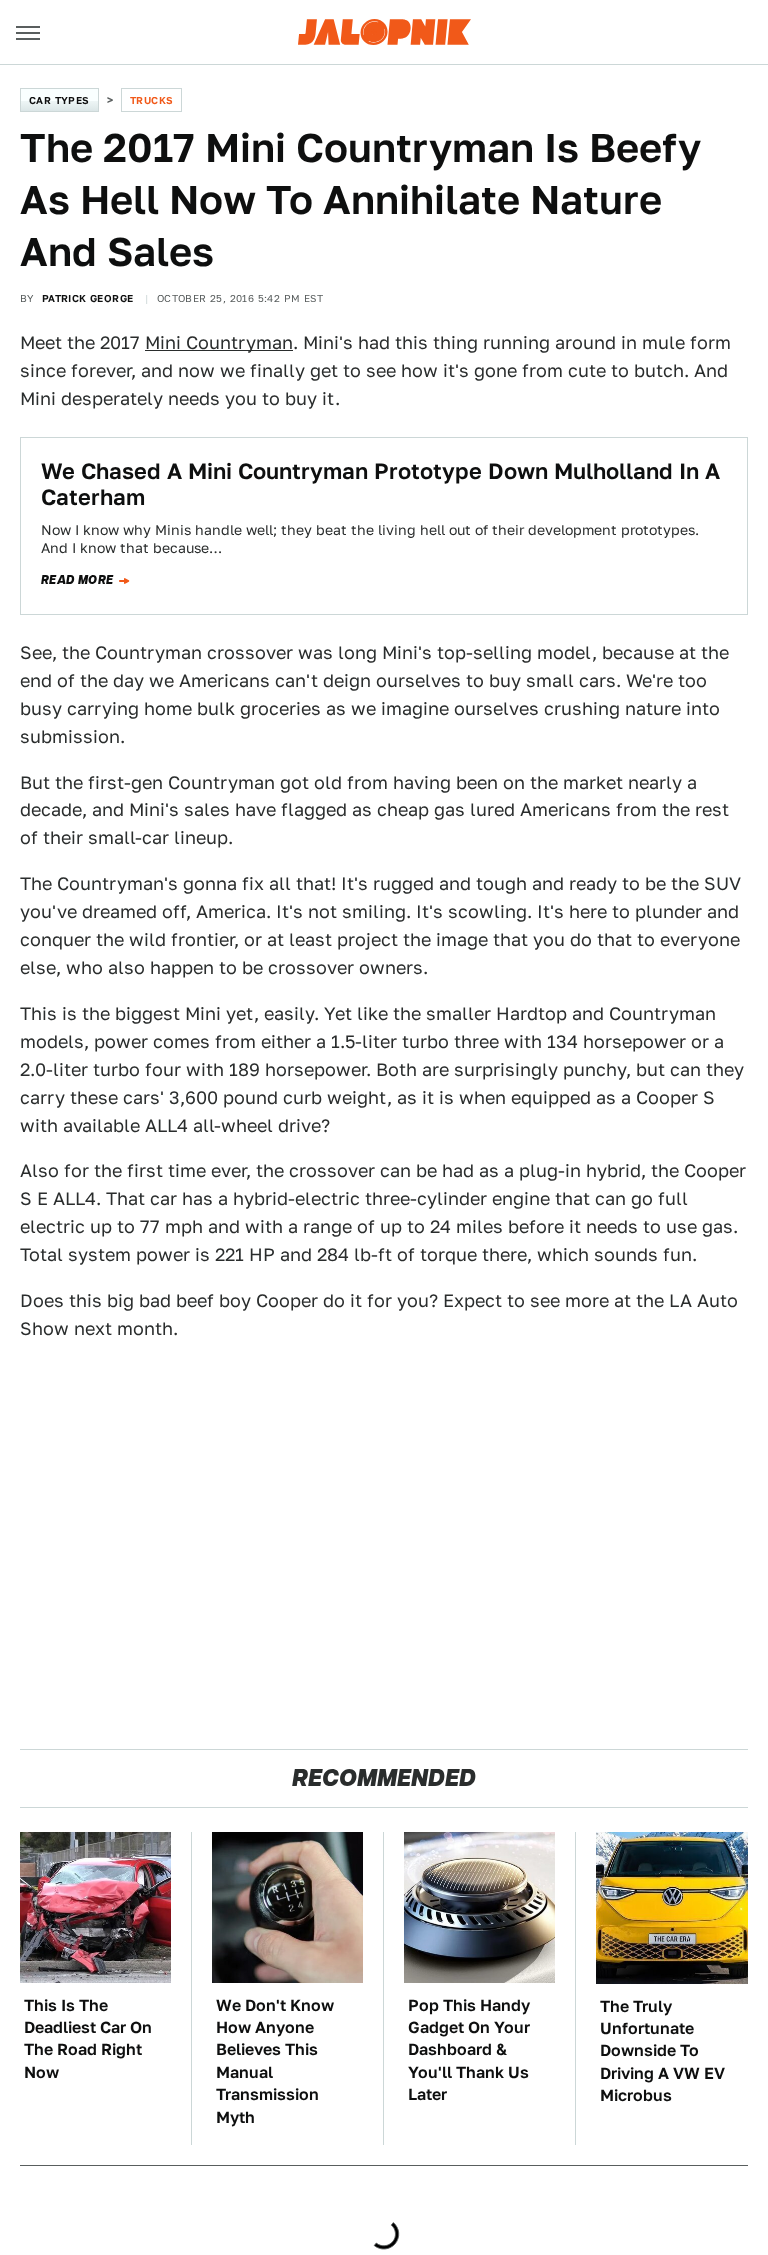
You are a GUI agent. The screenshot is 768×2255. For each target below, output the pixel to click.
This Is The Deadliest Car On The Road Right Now (88, 2039)
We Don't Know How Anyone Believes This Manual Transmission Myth (275, 2061)
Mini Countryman (219, 342)
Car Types (59, 100)
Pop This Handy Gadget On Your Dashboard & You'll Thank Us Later (469, 2050)
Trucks (151, 100)
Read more (77, 580)
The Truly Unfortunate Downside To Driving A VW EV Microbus (662, 2051)
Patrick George (88, 298)
